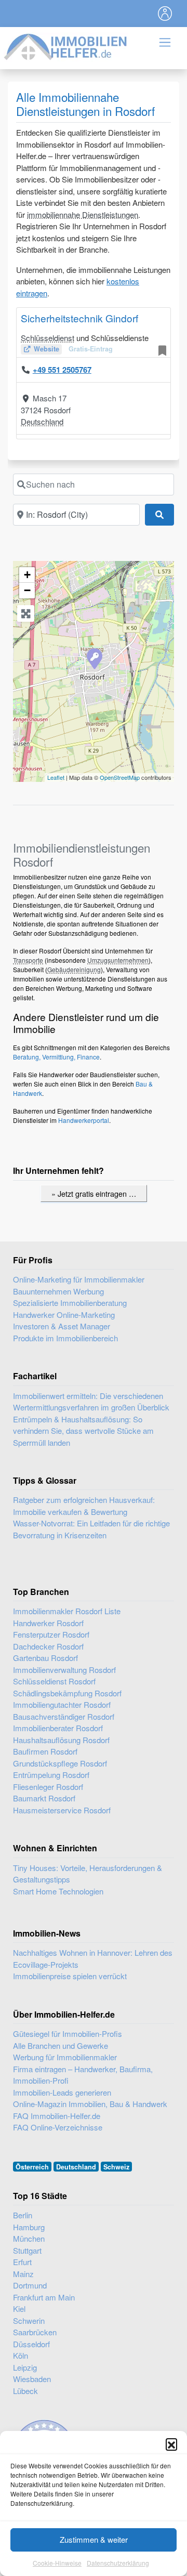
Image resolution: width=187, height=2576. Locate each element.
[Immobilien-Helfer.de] (66, 45)
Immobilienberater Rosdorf (58, 1728)
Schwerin (29, 2320)
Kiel (19, 2309)
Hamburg (29, 2227)
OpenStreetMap (120, 777)
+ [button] (27, 575)
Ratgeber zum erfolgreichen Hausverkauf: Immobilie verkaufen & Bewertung (84, 1506)
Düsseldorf (31, 2344)
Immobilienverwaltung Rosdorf (64, 1670)
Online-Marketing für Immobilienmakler (79, 1279)
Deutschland (42, 421)
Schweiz (116, 2167)
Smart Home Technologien (58, 1891)
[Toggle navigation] (165, 14)
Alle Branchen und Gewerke (61, 2045)
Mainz (23, 2274)
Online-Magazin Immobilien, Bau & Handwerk (90, 2104)
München (29, 2238)
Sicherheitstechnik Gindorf (79, 318)
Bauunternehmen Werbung (58, 1291)
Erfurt (22, 2262)
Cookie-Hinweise (57, 2563)
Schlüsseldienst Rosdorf (54, 1681)
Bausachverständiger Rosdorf (64, 1716)
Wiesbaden (32, 2379)
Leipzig (25, 2367)
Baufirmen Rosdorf (45, 1751)
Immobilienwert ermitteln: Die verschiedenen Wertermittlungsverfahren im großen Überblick (91, 1402)
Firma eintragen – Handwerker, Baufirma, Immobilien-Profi (83, 2075)
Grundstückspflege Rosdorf (60, 1763)
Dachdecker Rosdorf (48, 1646)
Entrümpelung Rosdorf (51, 1775)
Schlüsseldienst (48, 338)
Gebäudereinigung (74, 969)
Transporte (28, 960)
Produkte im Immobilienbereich (65, 1338)
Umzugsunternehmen (118, 960)
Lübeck (25, 2391)
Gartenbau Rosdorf (45, 1658)
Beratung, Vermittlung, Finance (56, 1057)
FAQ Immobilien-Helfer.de (57, 2116)
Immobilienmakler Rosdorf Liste (67, 1611)
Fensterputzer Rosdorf (51, 1634)
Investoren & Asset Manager (62, 1326)
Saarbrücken (35, 2332)
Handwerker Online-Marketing (64, 1315)
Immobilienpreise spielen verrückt (70, 1976)
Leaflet (56, 777)
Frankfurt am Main (44, 2297)
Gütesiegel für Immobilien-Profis (68, 2034)
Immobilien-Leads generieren (62, 2092)
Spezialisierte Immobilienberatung (70, 1303)
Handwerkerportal (84, 1120)
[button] (171, 2444)
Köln (21, 2355)
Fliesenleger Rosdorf (48, 1787)
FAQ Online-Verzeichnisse (58, 2127)
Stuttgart (27, 2250)
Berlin (23, 2215)
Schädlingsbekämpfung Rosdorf (67, 1693)
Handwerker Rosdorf (48, 1623)
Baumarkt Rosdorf (44, 1798)
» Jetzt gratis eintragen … (94, 1193)
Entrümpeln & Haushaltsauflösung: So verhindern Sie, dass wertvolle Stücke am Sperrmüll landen (83, 1431)
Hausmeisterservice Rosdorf (62, 1810)
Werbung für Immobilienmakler (65, 2057)
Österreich (32, 2167)
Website (46, 349)
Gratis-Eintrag (91, 349)
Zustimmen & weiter (94, 2539)
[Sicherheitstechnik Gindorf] (94, 658)
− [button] (27, 590)
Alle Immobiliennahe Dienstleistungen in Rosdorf (85, 104)
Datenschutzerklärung (118, 2563)
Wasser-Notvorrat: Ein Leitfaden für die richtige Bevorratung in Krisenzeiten (91, 1529)
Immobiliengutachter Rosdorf (62, 1704)
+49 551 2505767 (62, 370)
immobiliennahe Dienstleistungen (83, 214)
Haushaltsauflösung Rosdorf (61, 1740)
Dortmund (30, 2285)
